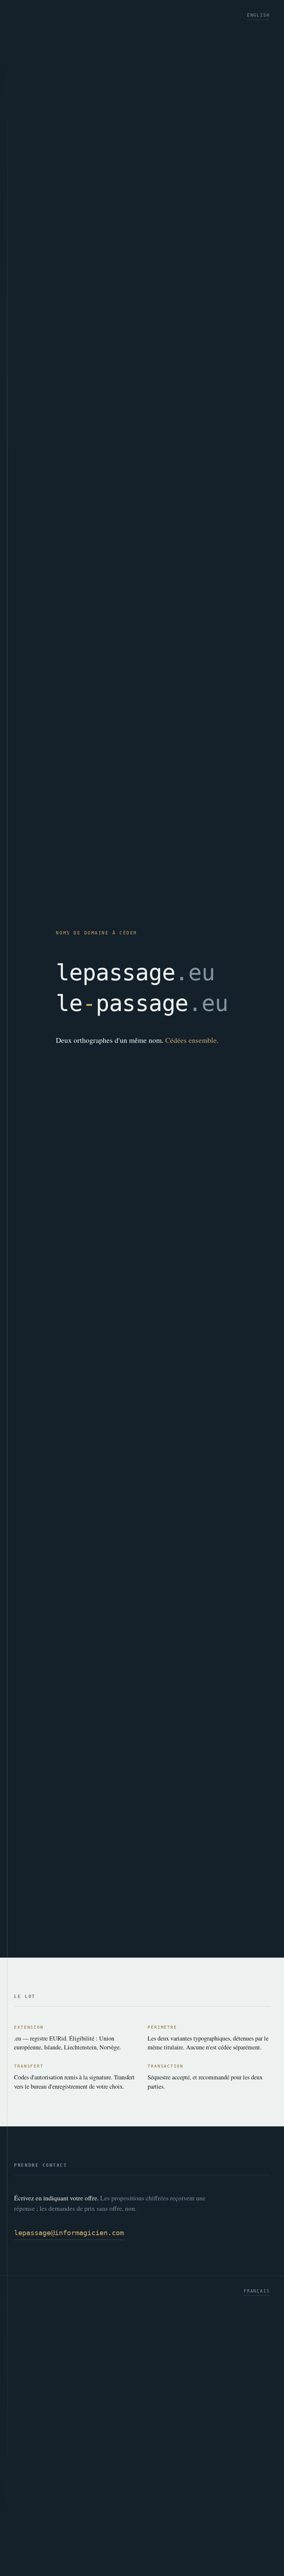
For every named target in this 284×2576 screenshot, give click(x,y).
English (258, 15)
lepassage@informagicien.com (69, 2233)
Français (257, 2291)
